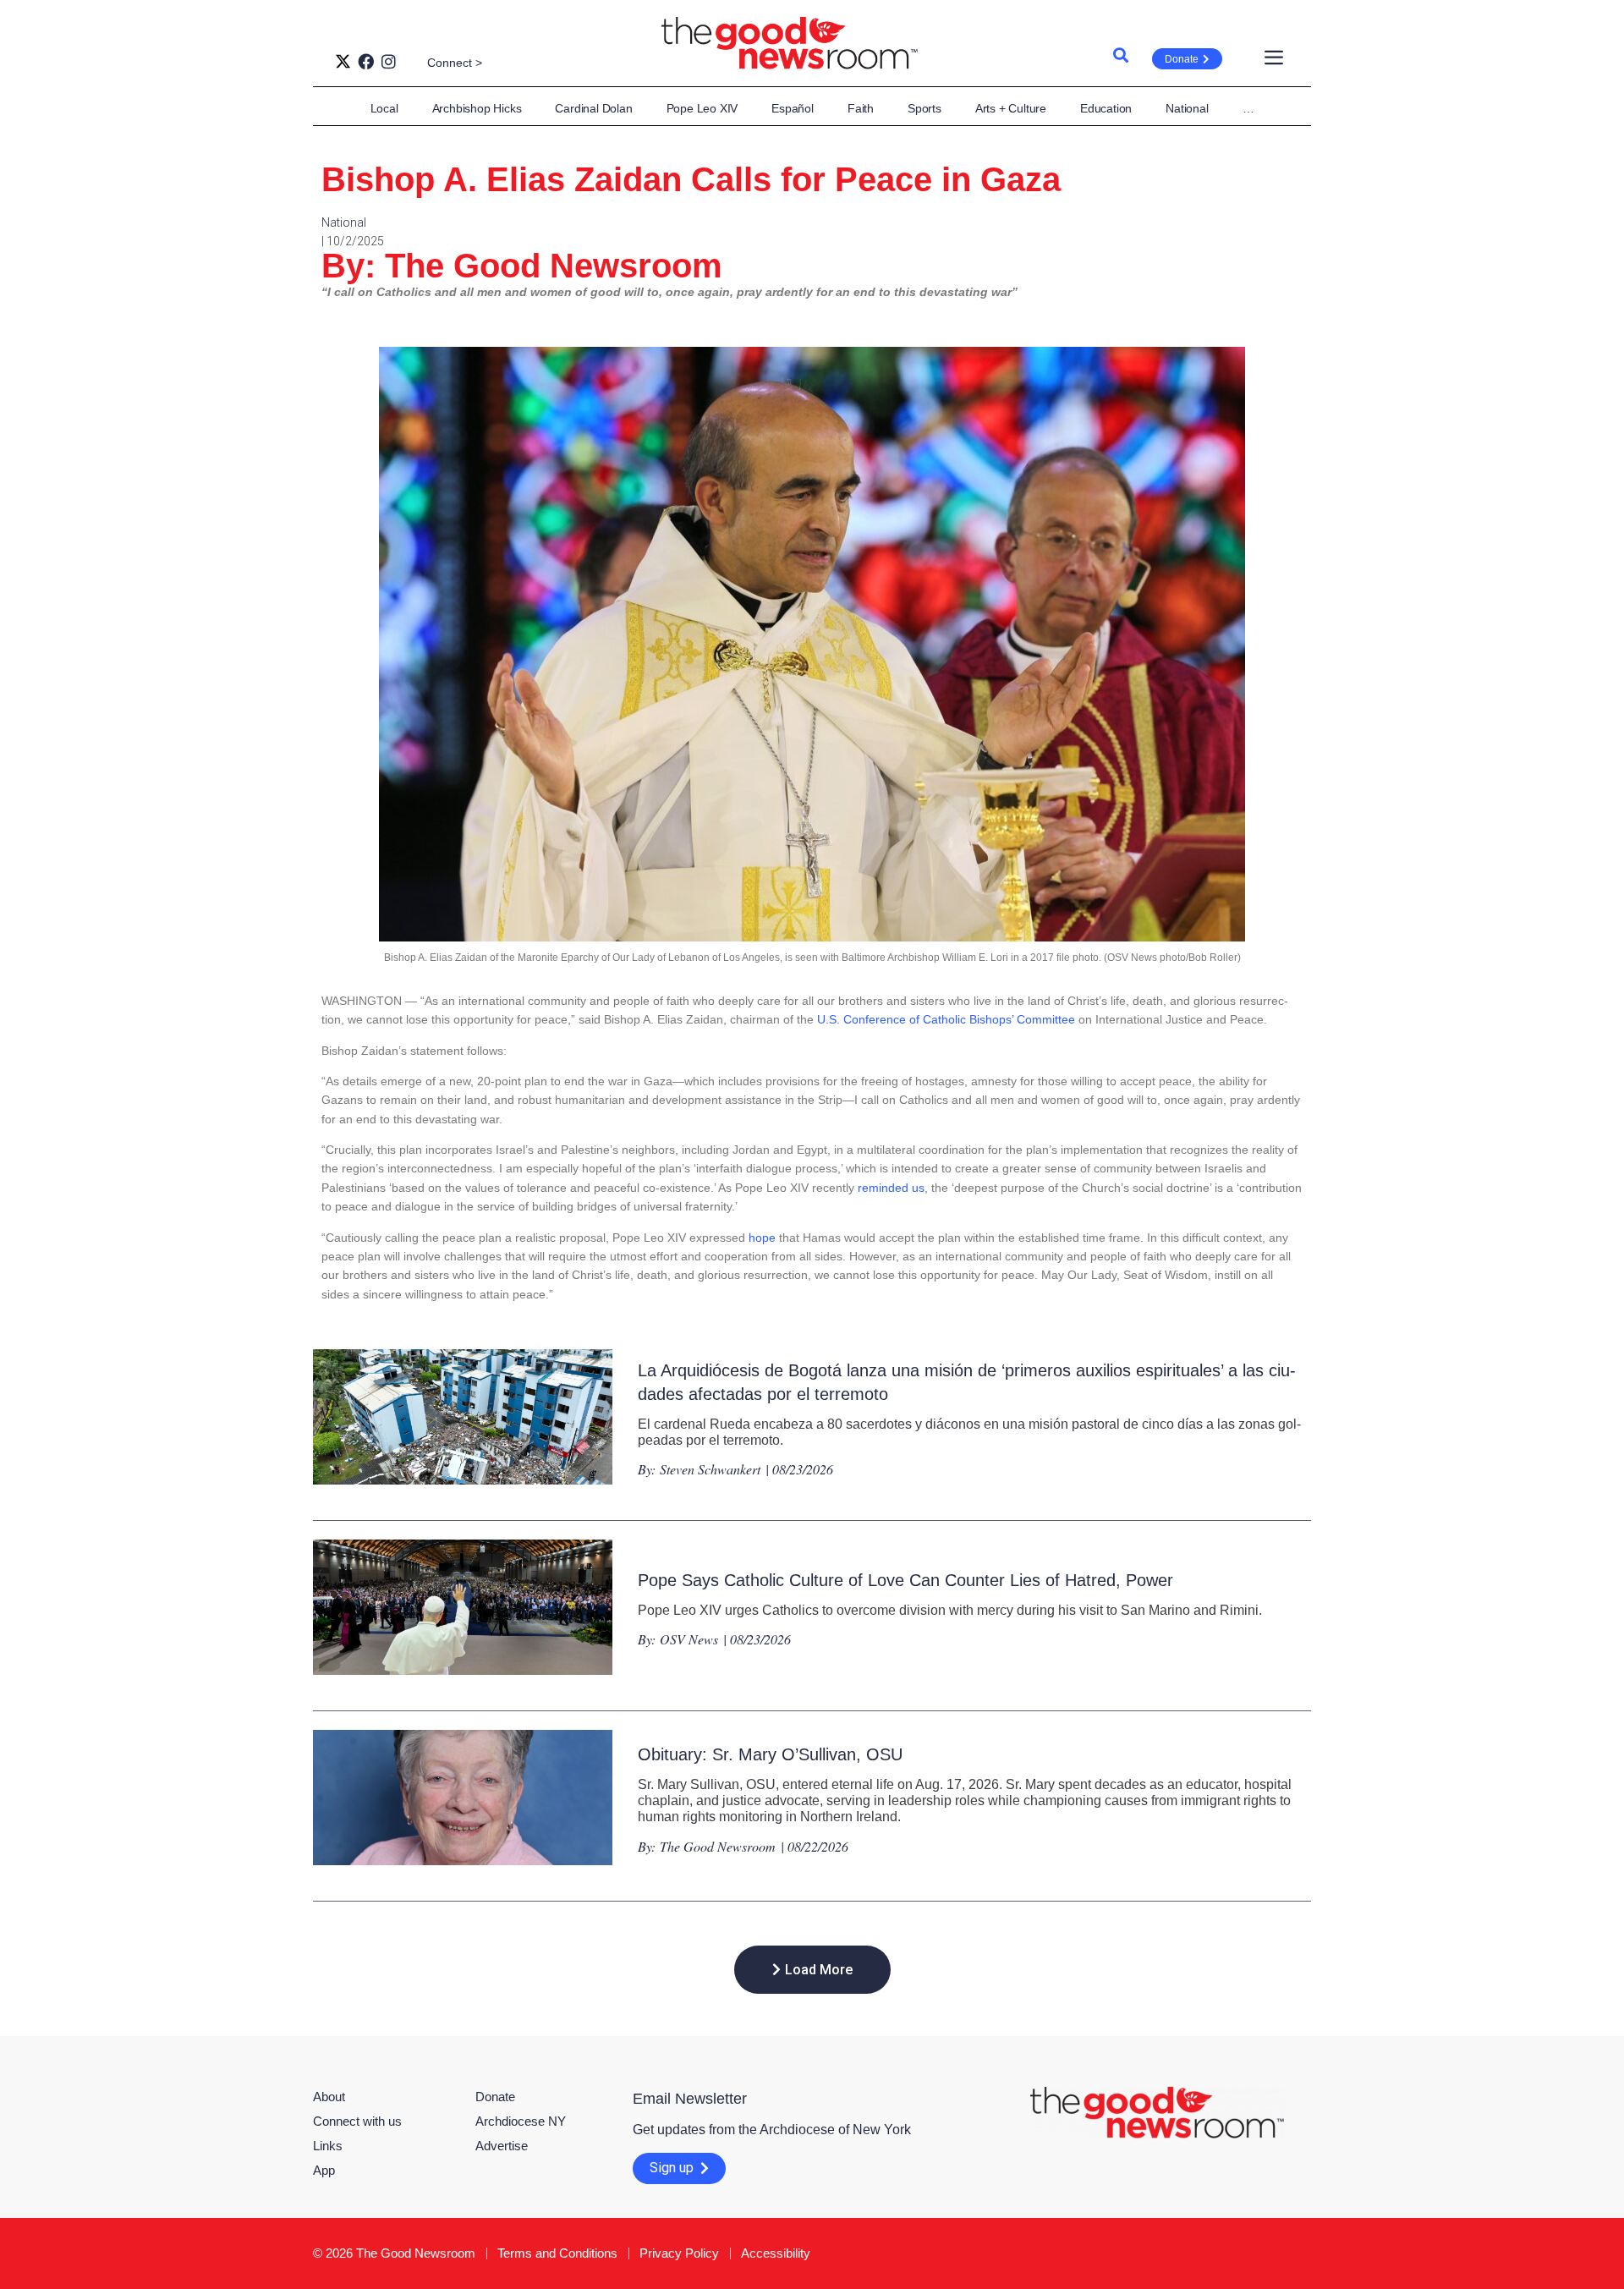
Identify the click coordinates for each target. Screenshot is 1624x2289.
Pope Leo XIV (702, 108)
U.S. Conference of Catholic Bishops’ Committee (946, 1019)
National (1187, 108)
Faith (861, 108)
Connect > (455, 63)
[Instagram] (389, 61)
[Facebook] (366, 61)
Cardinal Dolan (593, 108)
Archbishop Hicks (477, 108)
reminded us (891, 1188)
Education (1106, 108)
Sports (924, 108)
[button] (812, 1970)
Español (793, 108)
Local (384, 108)
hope (762, 1238)
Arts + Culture (1011, 108)
